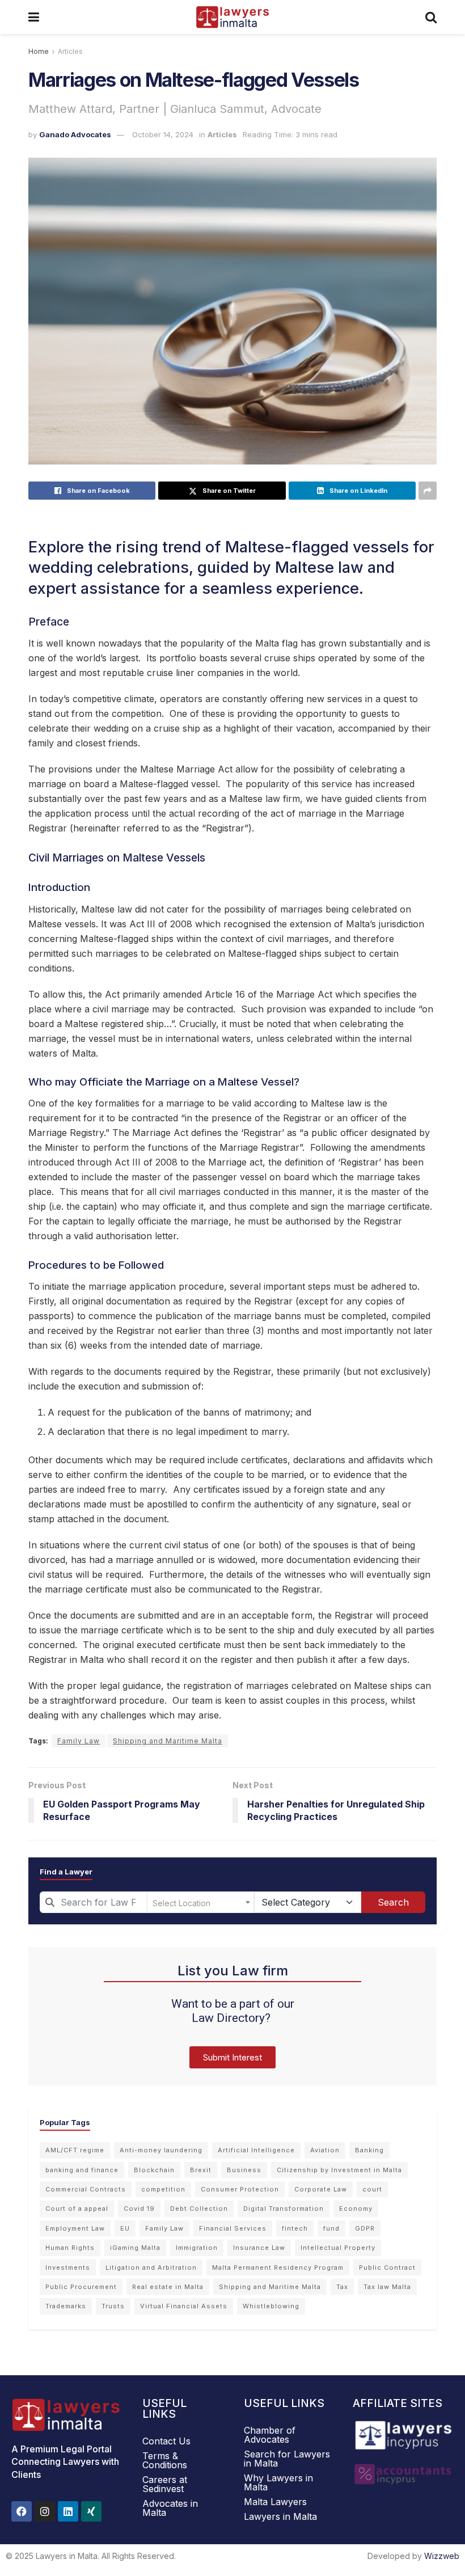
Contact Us (166, 2441)
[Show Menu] (34, 17)
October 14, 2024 (163, 134)
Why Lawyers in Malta (278, 2482)
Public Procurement (81, 2287)
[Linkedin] (68, 2511)
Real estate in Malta (168, 2287)
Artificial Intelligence (256, 2150)
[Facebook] (22, 2511)
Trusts (113, 2306)
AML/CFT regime (75, 2150)
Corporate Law (321, 2189)
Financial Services (233, 2228)
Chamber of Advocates (270, 2435)
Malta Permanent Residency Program (278, 2267)
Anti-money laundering (161, 2150)
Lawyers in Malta (280, 2516)
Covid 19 (139, 2208)
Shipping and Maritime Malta (168, 1741)
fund (331, 2228)
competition (163, 2189)
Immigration (197, 2248)
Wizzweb (442, 2556)
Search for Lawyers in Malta (287, 2459)
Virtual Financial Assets (184, 2306)
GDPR (365, 2228)
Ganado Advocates (75, 134)
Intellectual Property (338, 2248)
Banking (369, 2150)
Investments (68, 2267)
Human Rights (70, 2248)
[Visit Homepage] (232, 17)
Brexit (201, 2170)
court (372, 2189)
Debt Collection (199, 2208)
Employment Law (75, 2228)
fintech (295, 2228)
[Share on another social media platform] (428, 491)
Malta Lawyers (275, 2502)
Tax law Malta (387, 2287)
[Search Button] (431, 17)
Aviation (325, 2150)
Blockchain (154, 2170)
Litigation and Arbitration (151, 2267)
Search (393, 1902)
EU (125, 2228)
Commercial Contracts (86, 2189)
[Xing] (91, 2511)
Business (244, 2170)
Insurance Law (259, 2248)
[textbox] (200, 1902)
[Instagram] (45, 2511)
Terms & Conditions (165, 2460)
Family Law (79, 1741)
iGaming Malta (135, 2248)
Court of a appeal (77, 2208)
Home (39, 51)
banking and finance (82, 2170)
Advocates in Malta (170, 2508)
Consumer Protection (240, 2189)
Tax (342, 2287)
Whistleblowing (271, 2306)
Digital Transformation (284, 2208)
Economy (356, 2208)
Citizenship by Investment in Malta (339, 2170)
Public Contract (387, 2267)
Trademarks (66, 2306)
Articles (70, 51)
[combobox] (93, 1902)
